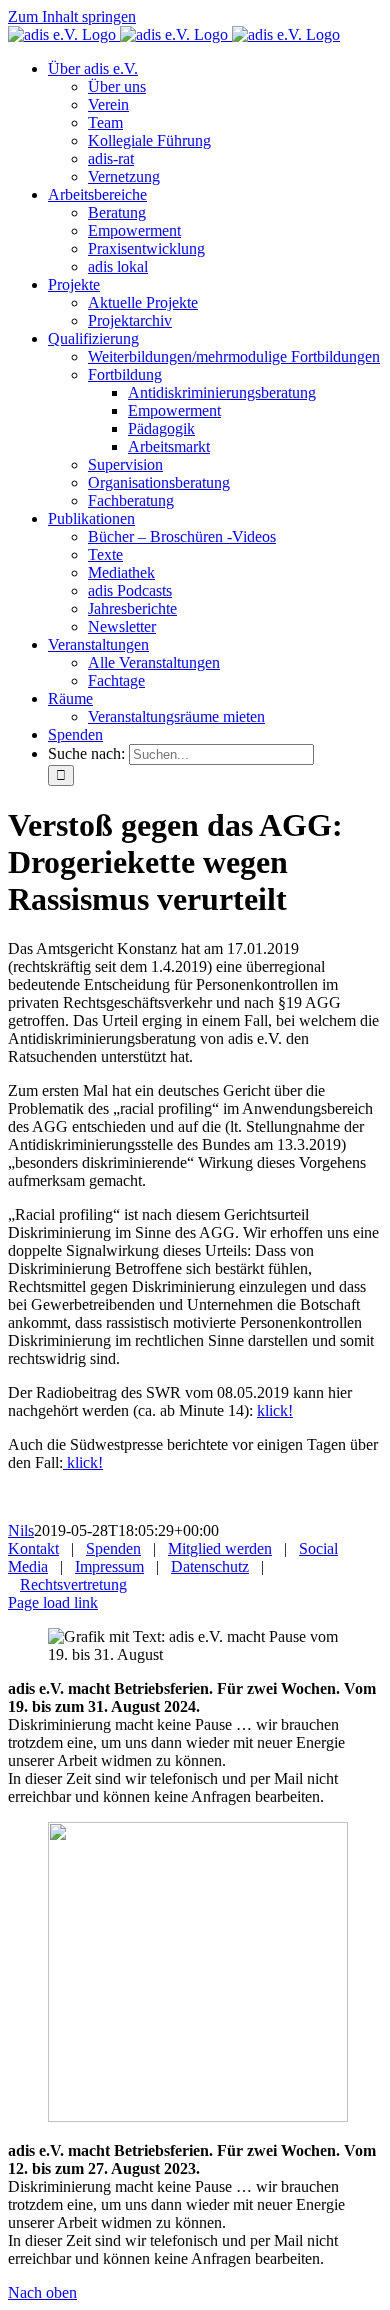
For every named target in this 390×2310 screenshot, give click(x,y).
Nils (21, 1530)
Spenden (113, 1548)
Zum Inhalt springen (72, 16)
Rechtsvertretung (73, 1584)
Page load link (53, 1602)
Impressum (109, 1566)
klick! (275, 1410)
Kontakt (33, 1548)
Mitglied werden (220, 1548)
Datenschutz (210, 1566)
